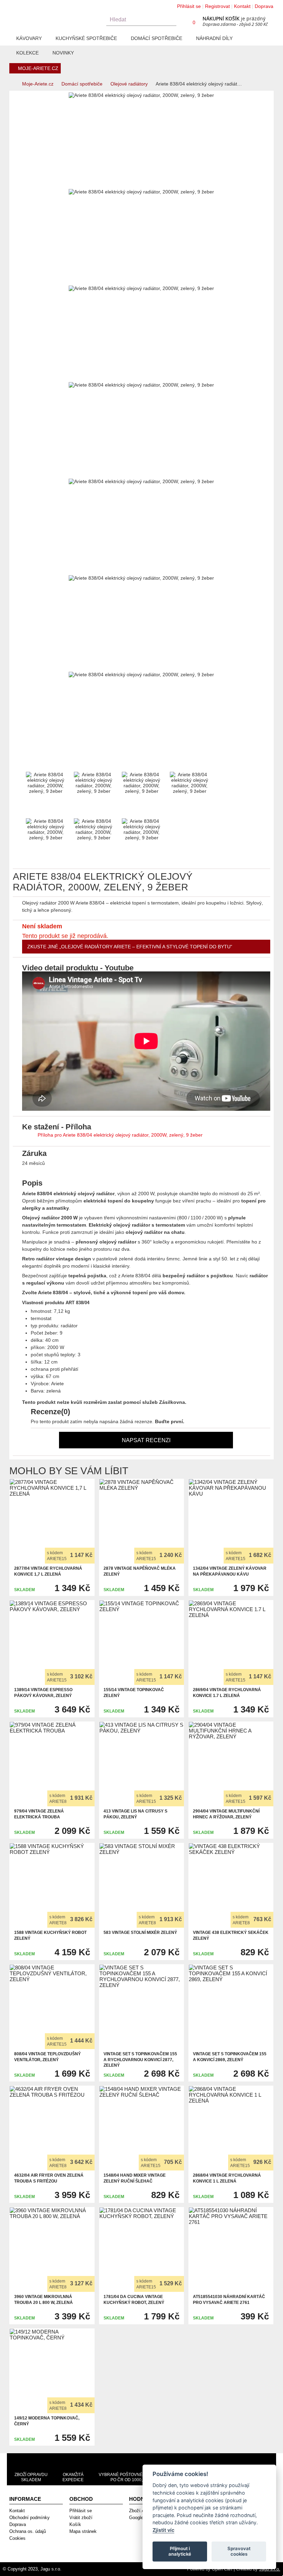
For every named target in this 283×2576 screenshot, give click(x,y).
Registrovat (217, 6)
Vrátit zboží (81, 2518)
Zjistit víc (163, 2530)
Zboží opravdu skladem (31, 2477)
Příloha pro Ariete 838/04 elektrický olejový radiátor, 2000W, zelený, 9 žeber (120, 1135)
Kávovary (29, 38)
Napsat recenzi (146, 1440)
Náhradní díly (214, 38)
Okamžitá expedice (73, 2477)
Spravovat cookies (239, 2551)
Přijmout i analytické (180, 2551)
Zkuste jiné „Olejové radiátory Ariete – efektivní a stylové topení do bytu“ (130, 947)
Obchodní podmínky (30, 2518)
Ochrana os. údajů (28, 2531)
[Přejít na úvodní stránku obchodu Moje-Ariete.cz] (54, 16)
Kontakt (242, 6)
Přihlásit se (189, 6)
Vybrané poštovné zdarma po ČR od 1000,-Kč (130, 2477)
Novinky (63, 53)
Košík (75, 2524)
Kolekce (27, 53)
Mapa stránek (83, 2531)
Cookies (17, 2538)
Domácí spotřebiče (157, 38)
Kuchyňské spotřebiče (86, 38)
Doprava (264, 6)
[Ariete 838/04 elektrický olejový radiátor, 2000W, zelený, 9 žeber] (21, 181)
